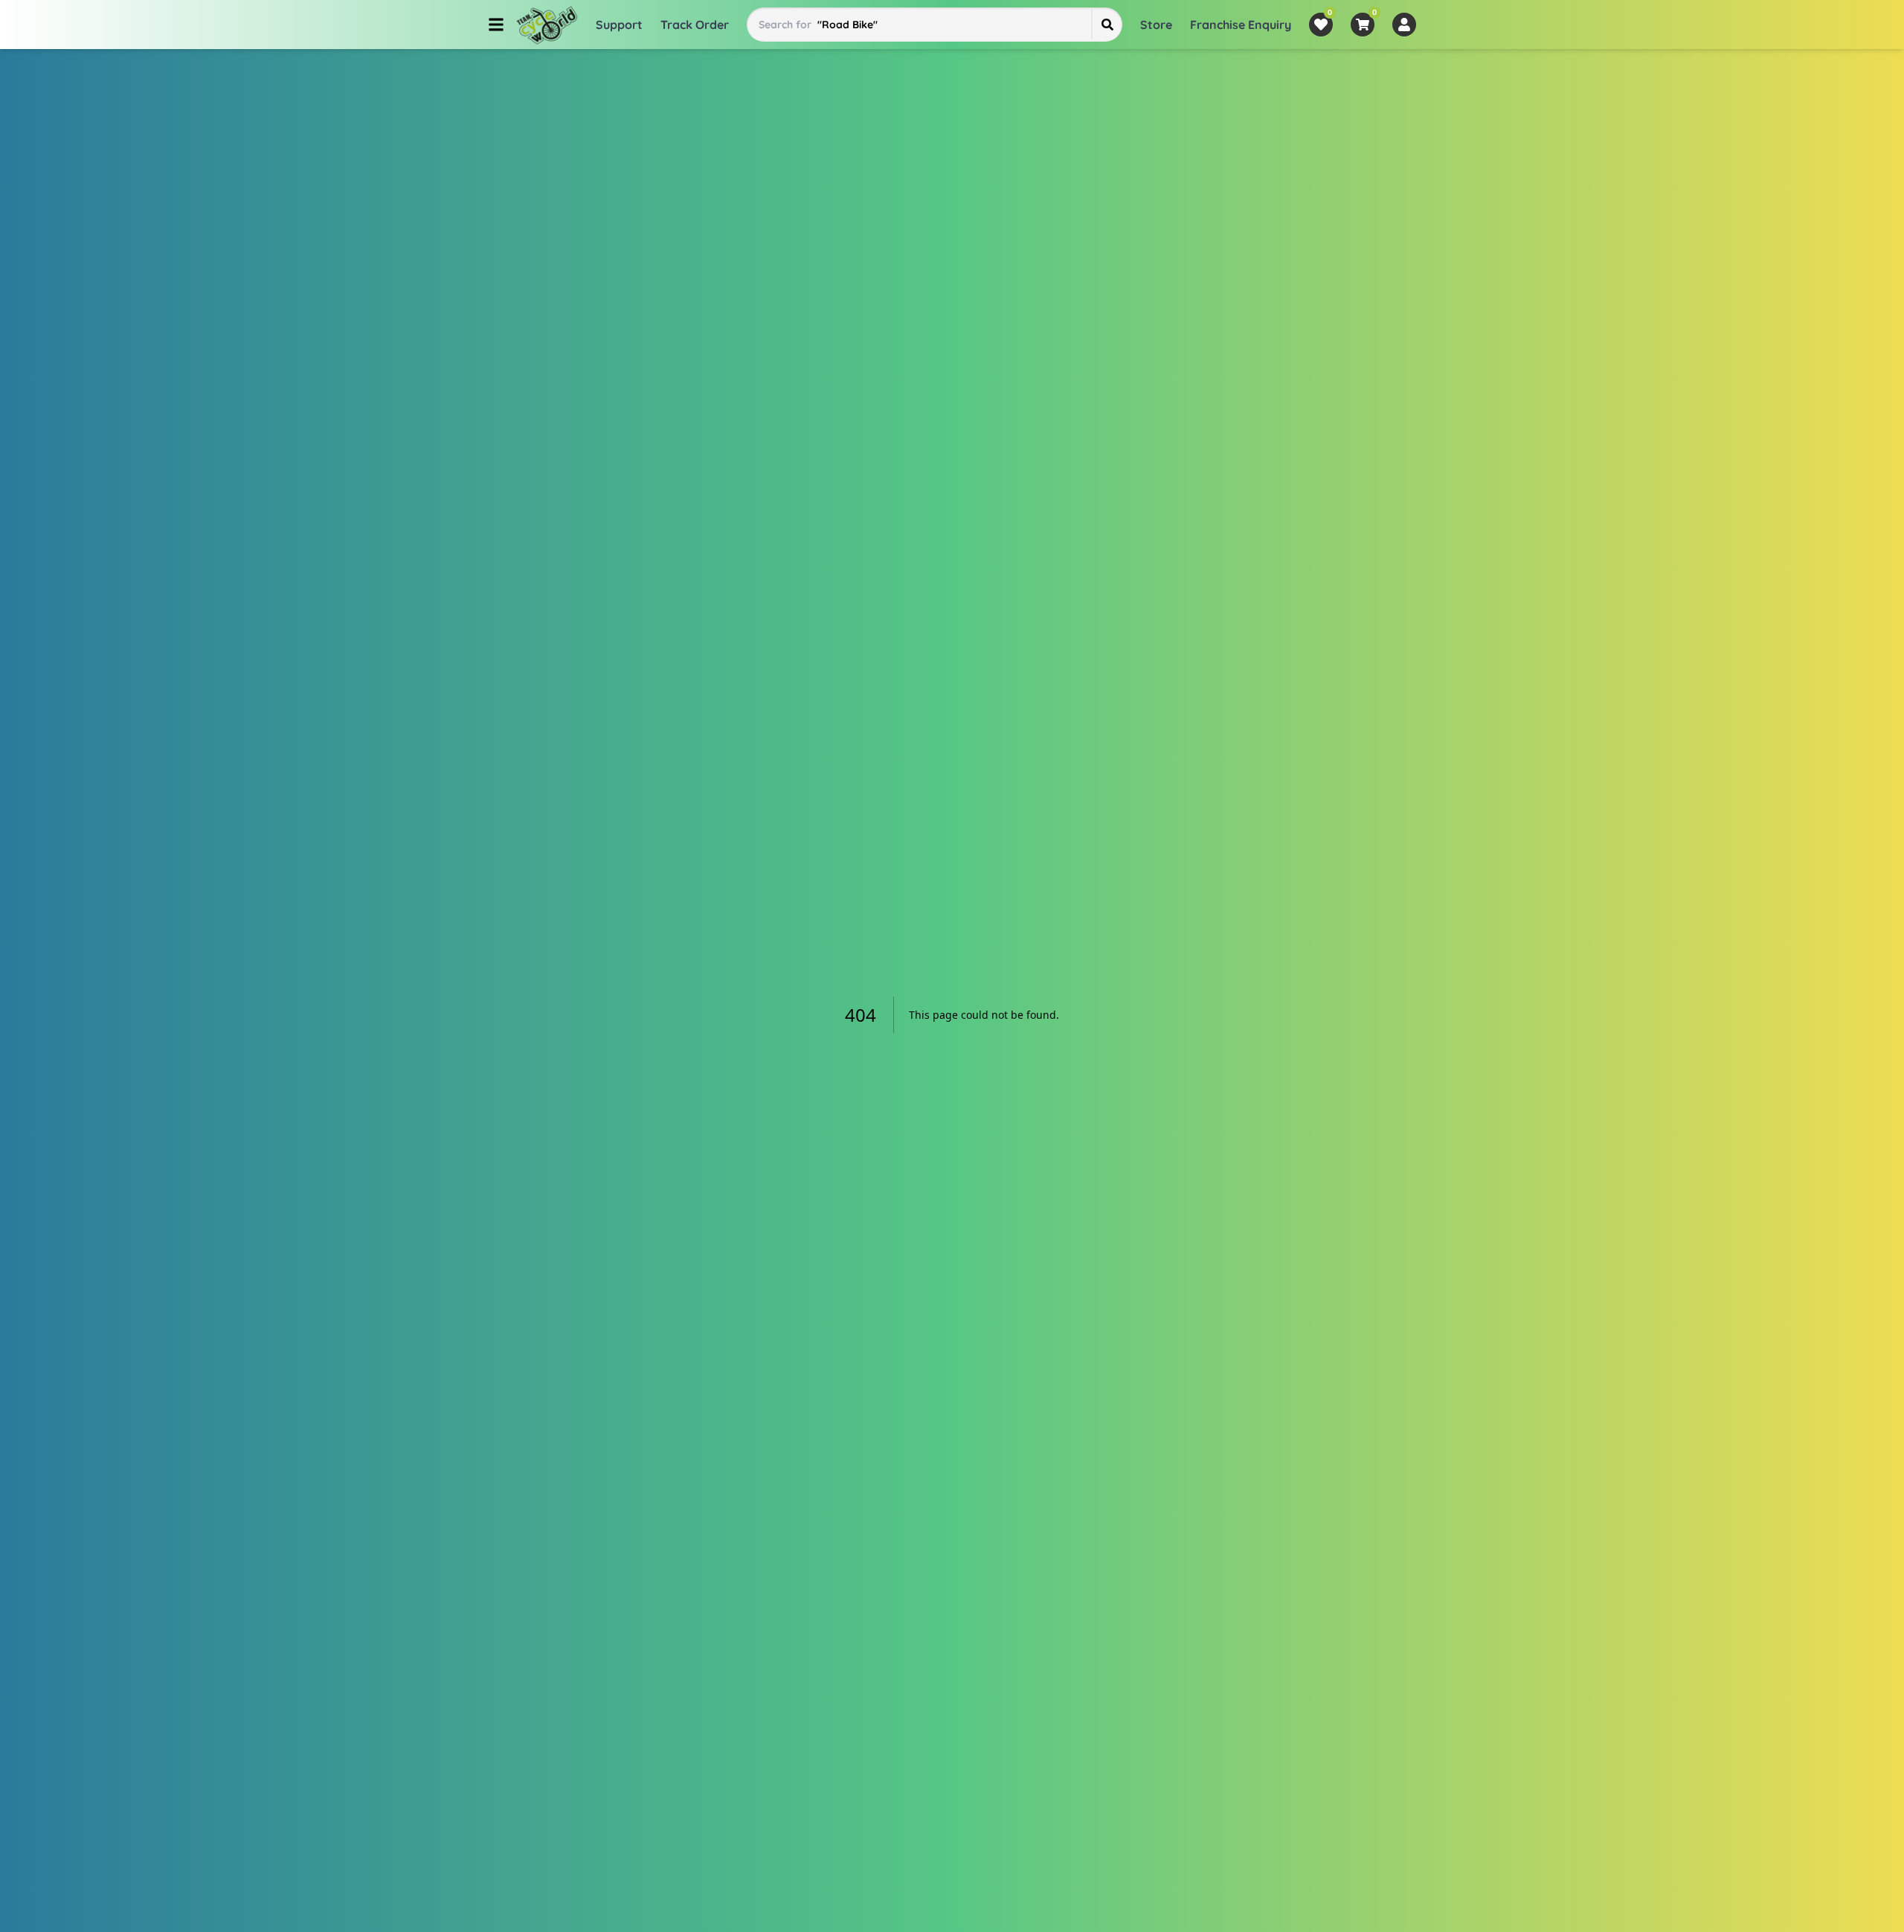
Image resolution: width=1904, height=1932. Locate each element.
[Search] (1107, 25)
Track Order (695, 25)
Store (1156, 25)
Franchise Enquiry (1241, 25)
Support (619, 25)
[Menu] (496, 25)
